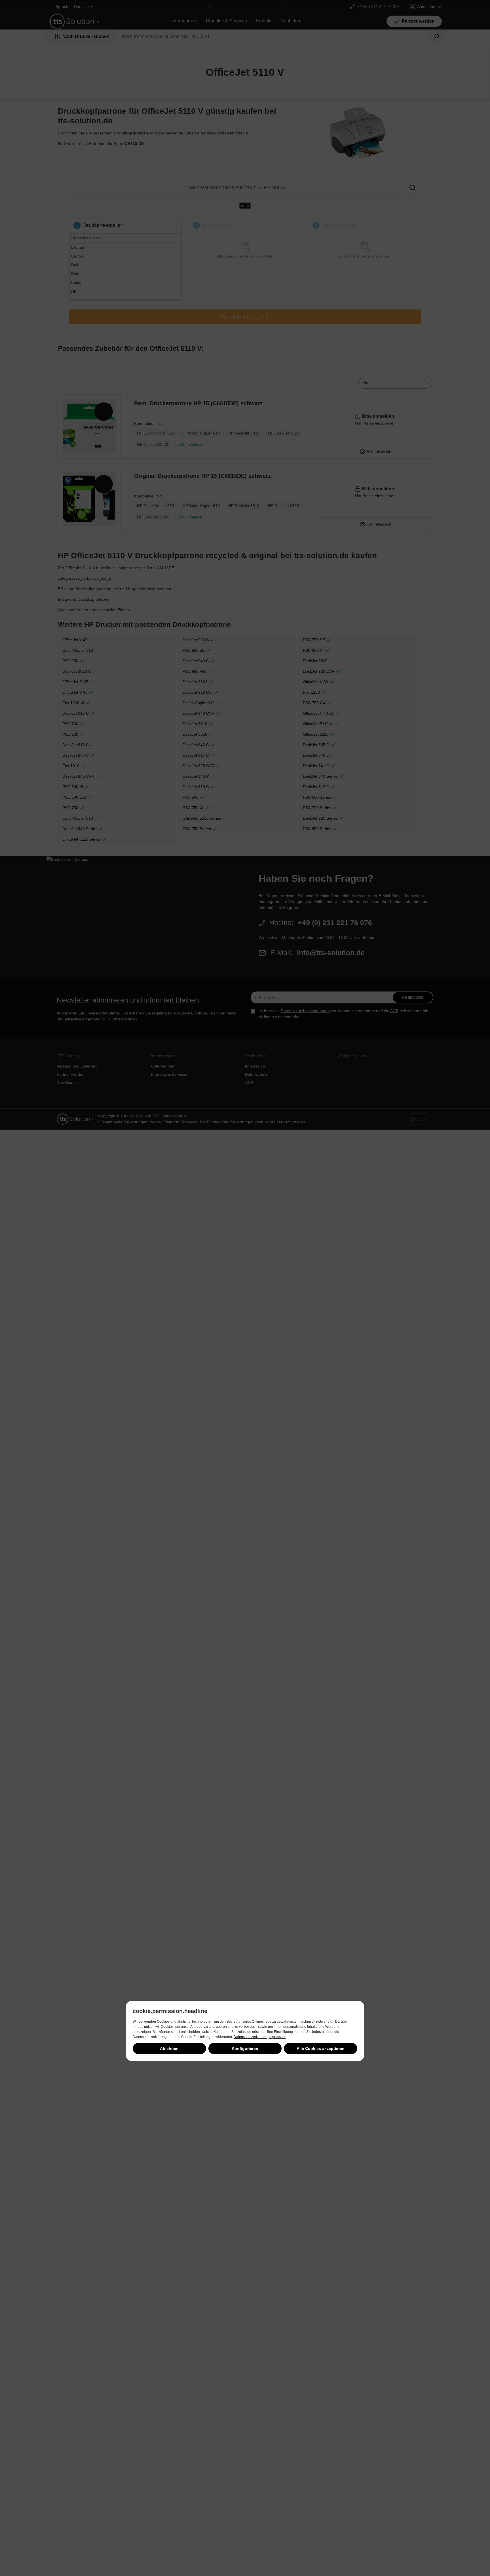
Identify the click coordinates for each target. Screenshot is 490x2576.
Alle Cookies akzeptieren (321, 2048)
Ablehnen (169, 2048)
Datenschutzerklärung (251, 2037)
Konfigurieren (245, 2048)
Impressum (277, 2037)
